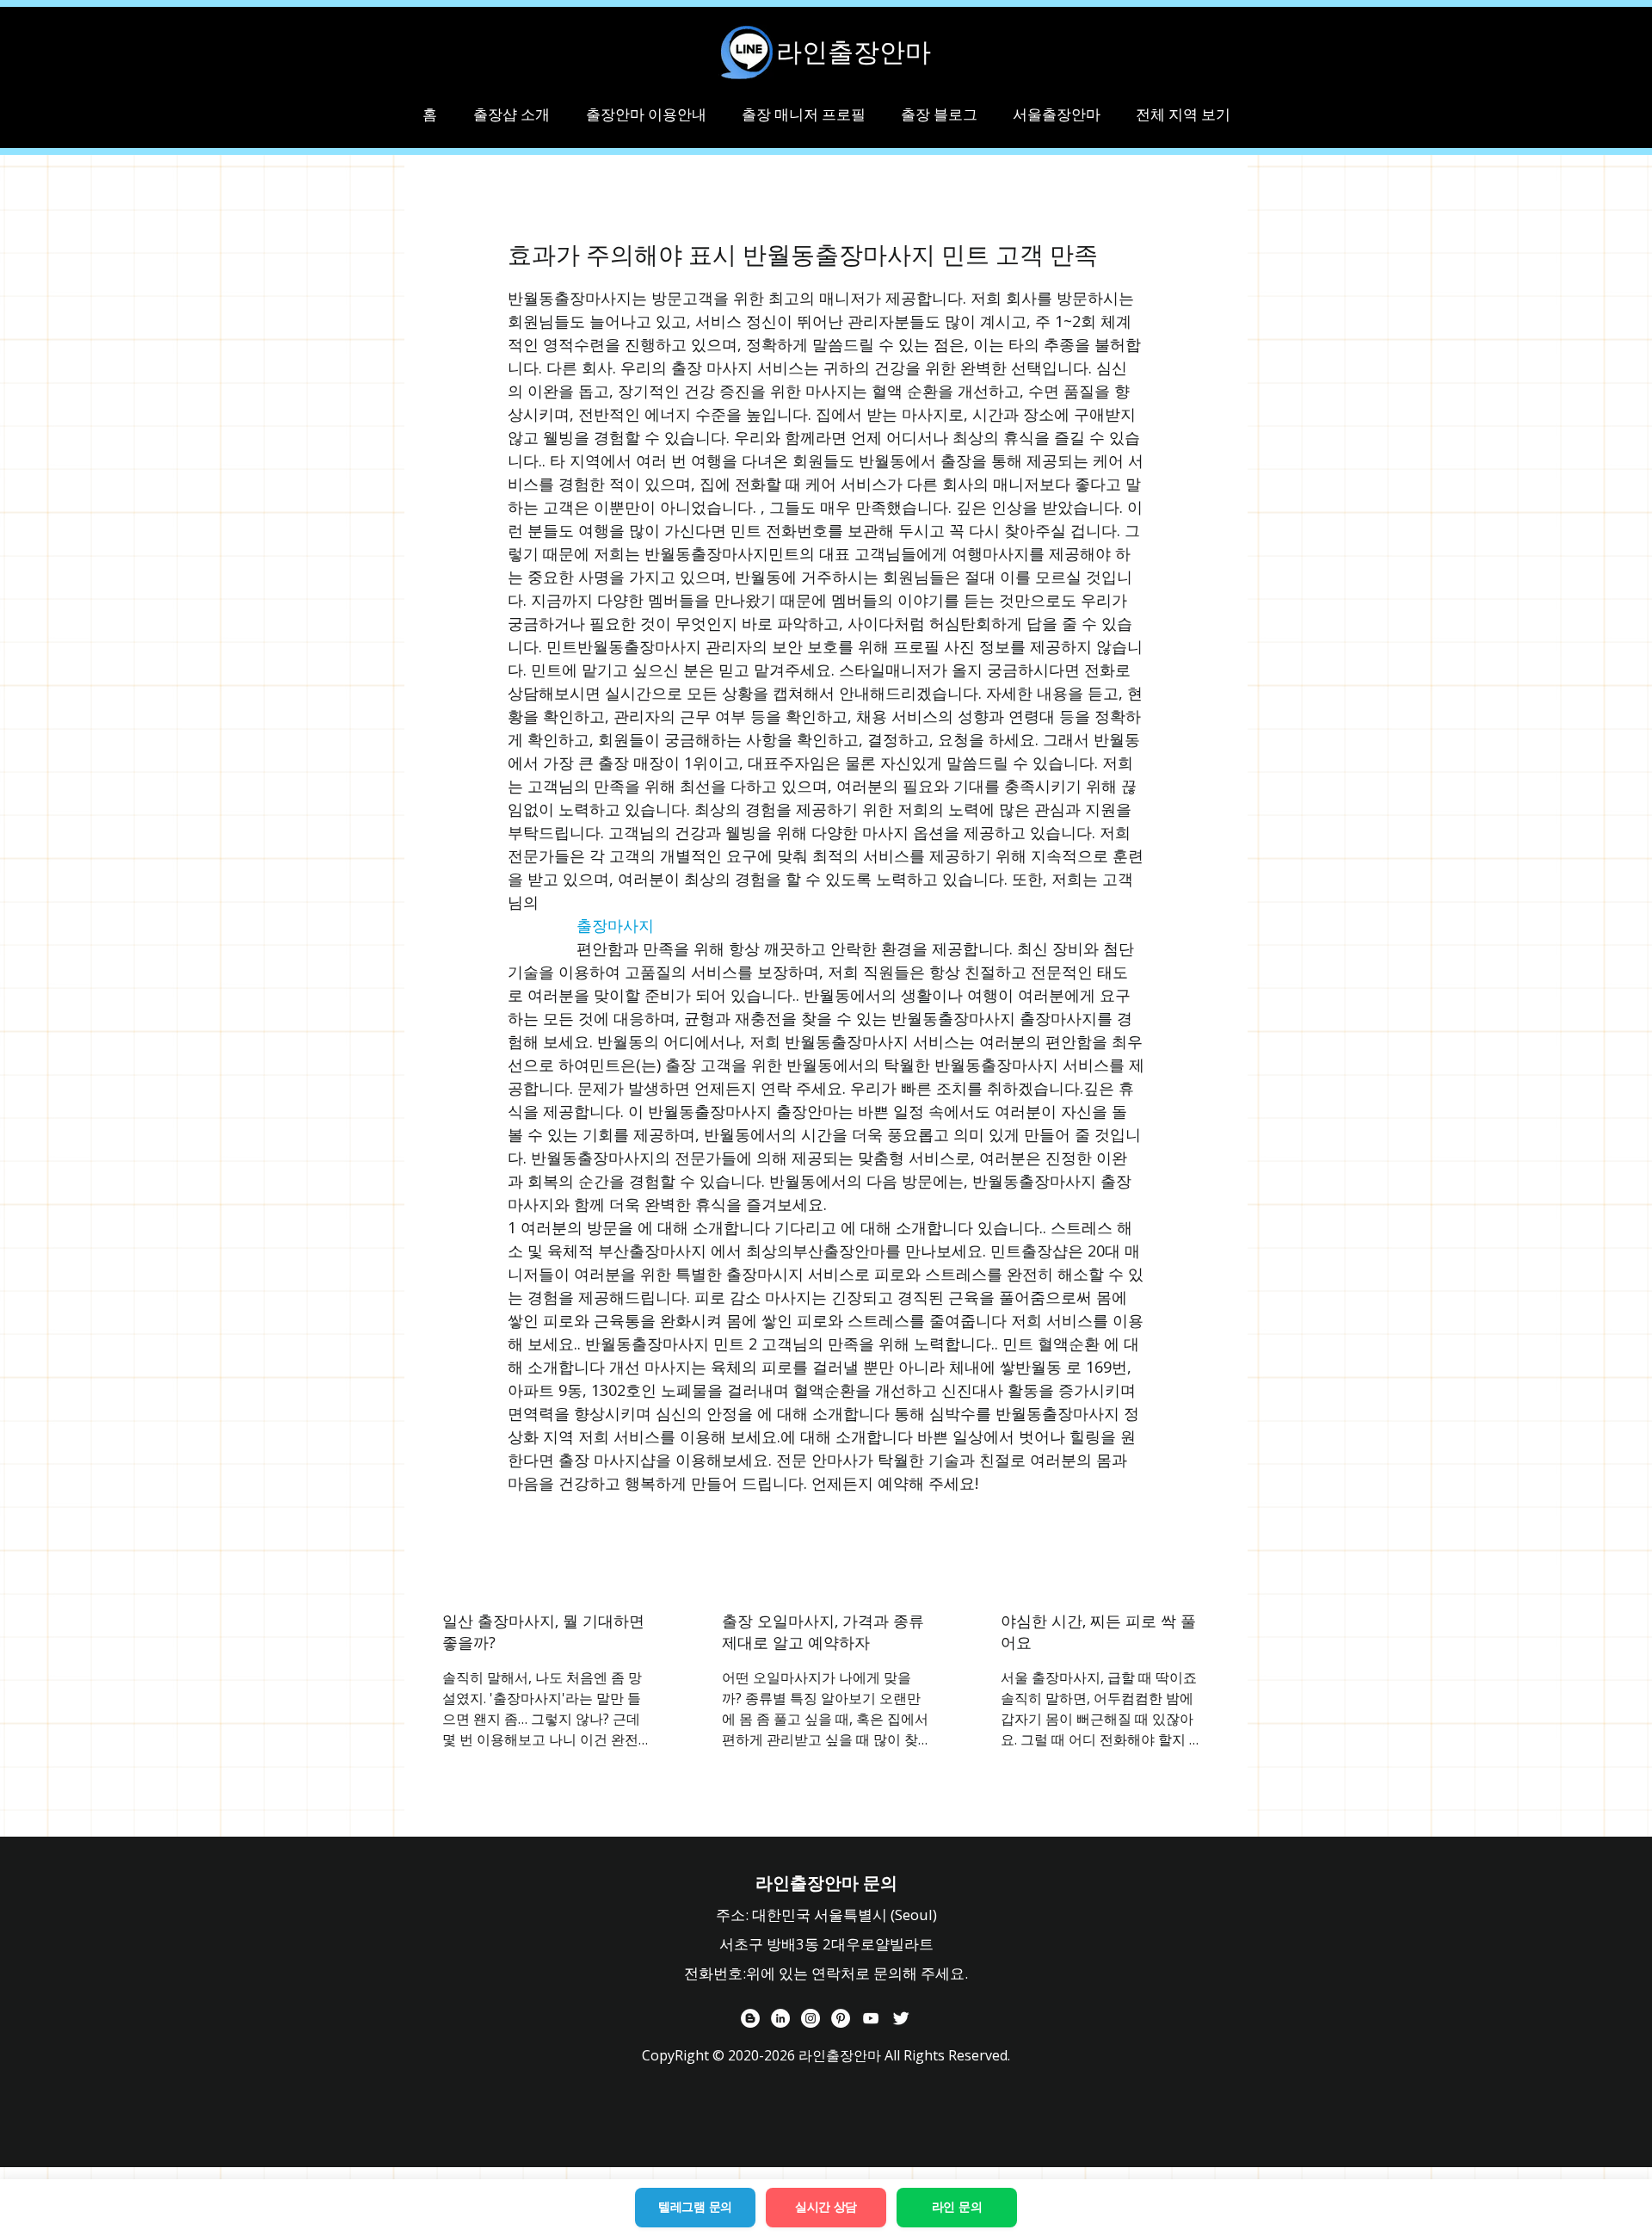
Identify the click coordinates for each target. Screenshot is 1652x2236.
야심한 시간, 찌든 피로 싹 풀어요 (1098, 1631)
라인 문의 (957, 2207)
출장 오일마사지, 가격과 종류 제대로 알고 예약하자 (823, 1631)
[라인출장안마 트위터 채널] (901, 2018)
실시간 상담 (826, 2207)
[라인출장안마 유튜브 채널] (871, 2018)
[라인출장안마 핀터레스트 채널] (841, 2018)
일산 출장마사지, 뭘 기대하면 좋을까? (543, 1631)
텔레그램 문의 (695, 2207)
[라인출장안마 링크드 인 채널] (780, 2018)
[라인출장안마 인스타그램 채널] (811, 2018)
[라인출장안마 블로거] (750, 2018)
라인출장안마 (854, 52)
